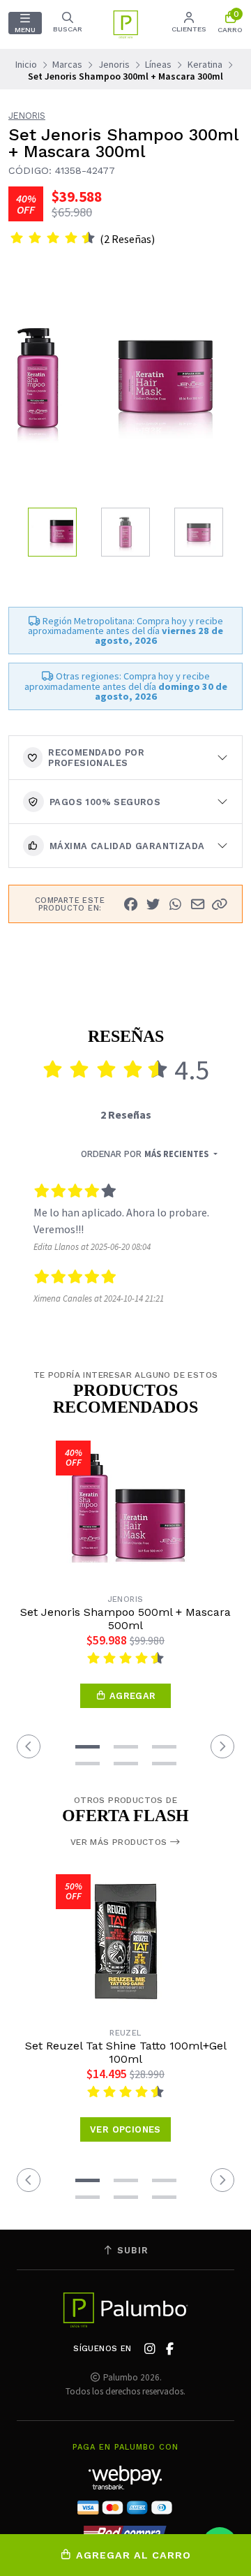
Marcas (67, 64)
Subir (131, 2250)
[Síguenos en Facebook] (170, 2349)
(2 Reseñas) (127, 239)
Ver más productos (120, 1842)
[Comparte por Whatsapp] (175, 904)
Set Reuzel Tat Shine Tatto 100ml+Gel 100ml (126, 2052)
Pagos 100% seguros (105, 802)
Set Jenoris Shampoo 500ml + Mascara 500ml (125, 1619)
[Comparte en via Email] (197, 904)
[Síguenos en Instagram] (150, 2349)
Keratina (205, 64)
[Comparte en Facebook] (130, 904)
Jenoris (114, 64)
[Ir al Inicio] (125, 24)
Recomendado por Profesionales (96, 758)
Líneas (158, 64)
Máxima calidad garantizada (127, 846)
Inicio (26, 64)
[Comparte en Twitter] (153, 904)
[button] (220, 904)
